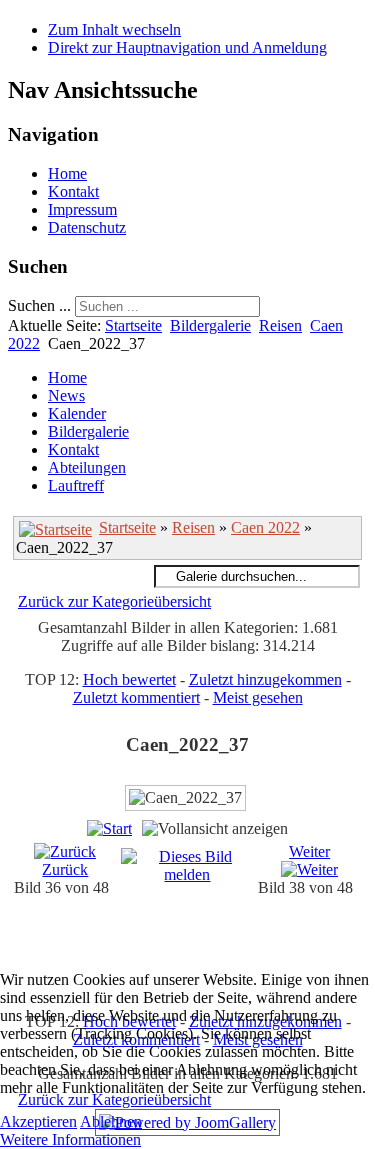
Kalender (77, 413)
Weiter (309, 851)
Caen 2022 (265, 527)
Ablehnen (111, 1121)
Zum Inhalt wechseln (114, 29)
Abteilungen (87, 467)
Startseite (133, 325)
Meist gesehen (258, 697)
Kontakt (73, 191)
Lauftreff (76, 485)
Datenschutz (87, 227)
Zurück (65, 869)
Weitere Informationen (70, 1139)
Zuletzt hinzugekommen (265, 679)
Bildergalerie (210, 325)
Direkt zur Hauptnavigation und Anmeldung (187, 47)
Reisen (280, 325)
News (66, 395)
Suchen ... (39, 305)
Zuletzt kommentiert (136, 697)
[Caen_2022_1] (207, 945)
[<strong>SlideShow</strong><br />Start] (109, 828)
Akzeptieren (38, 1121)
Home (67, 173)
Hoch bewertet (129, 679)
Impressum (82, 209)
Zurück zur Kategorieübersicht (114, 601)
